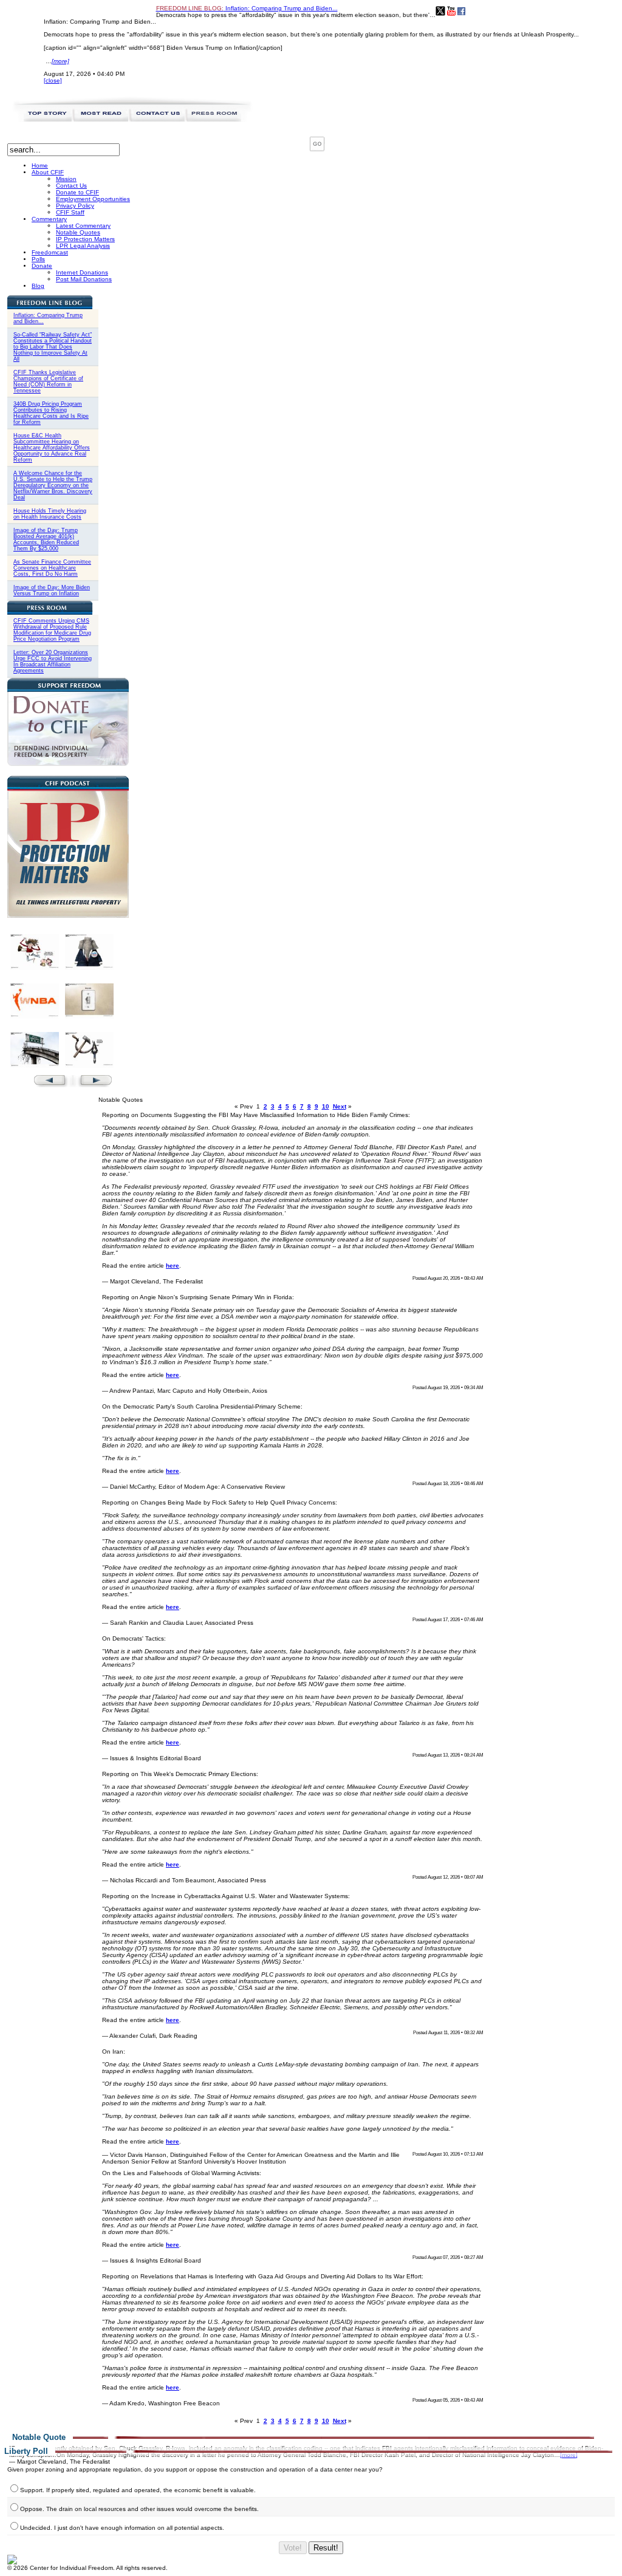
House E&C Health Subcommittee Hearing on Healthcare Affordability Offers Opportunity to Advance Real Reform (52, 448)
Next (340, 1106)
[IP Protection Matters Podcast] (68, 916)
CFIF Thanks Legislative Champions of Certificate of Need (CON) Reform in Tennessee (48, 381)
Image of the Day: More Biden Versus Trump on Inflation (52, 590)
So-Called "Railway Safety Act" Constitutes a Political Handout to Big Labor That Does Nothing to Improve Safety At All (53, 347)
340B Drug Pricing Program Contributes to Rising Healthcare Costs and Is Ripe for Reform (51, 413)
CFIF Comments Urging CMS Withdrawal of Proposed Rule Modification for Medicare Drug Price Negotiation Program (52, 630)
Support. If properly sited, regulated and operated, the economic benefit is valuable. (138, 2490)
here (173, 1266)
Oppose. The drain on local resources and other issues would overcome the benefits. (139, 2509)
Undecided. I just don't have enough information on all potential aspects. (122, 2528)
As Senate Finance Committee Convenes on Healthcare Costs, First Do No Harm (52, 568)
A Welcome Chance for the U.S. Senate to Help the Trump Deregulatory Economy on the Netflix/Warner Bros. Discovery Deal (53, 485)
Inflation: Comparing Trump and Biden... (247, 8)
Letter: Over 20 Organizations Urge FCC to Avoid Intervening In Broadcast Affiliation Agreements (53, 661)
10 (326, 1106)
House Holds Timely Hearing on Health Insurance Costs (50, 514)
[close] (53, 80)
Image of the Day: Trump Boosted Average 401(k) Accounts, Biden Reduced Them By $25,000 (46, 539)
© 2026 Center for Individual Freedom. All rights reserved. (87, 2568)
